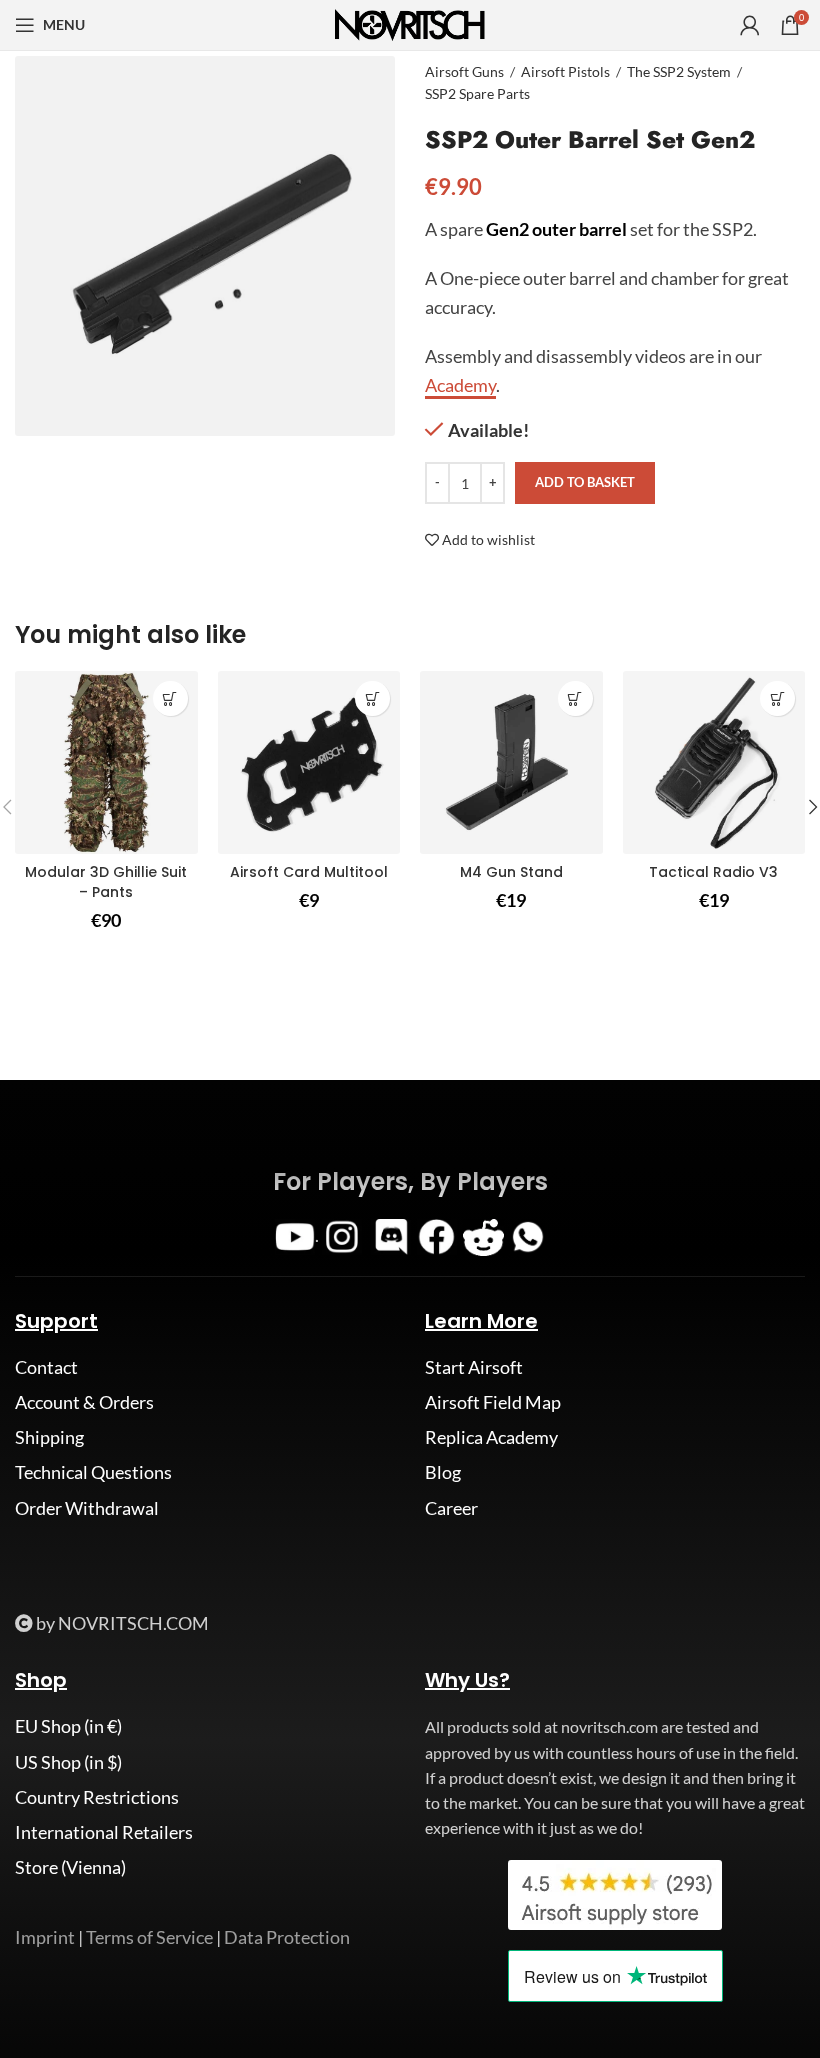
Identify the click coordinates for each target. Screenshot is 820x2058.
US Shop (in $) (68, 1762)
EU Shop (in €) (68, 1726)
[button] (372, 698)
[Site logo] (410, 23)
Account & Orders (84, 1402)
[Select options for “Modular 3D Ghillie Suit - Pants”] (170, 698)
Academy (460, 385)
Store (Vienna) (70, 1867)
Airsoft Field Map (493, 1402)
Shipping (49, 1437)
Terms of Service (149, 1937)
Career (451, 1508)
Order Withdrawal (87, 1508)
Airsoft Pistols (565, 71)
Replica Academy (491, 1437)
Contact (46, 1367)
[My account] (750, 25)
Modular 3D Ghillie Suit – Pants (106, 882)
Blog (443, 1472)
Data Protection (287, 1937)
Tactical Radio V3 (713, 872)
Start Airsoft (474, 1367)
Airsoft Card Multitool (309, 872)
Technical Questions (93, 1472)
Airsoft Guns (464, 71)
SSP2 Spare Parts (477, 93)
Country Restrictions (97, 1797)
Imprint (45, 1937)
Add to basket (585, 482)
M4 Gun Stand (511, 872)
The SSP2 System (679, 71)
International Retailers (104, 1832)
